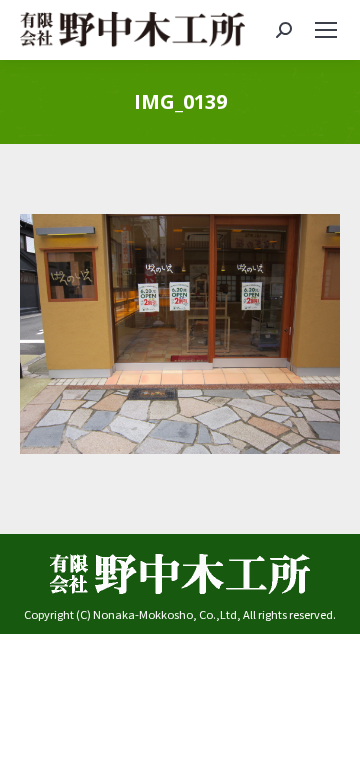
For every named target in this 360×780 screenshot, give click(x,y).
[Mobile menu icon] (326, 30)
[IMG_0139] (180, 334)
